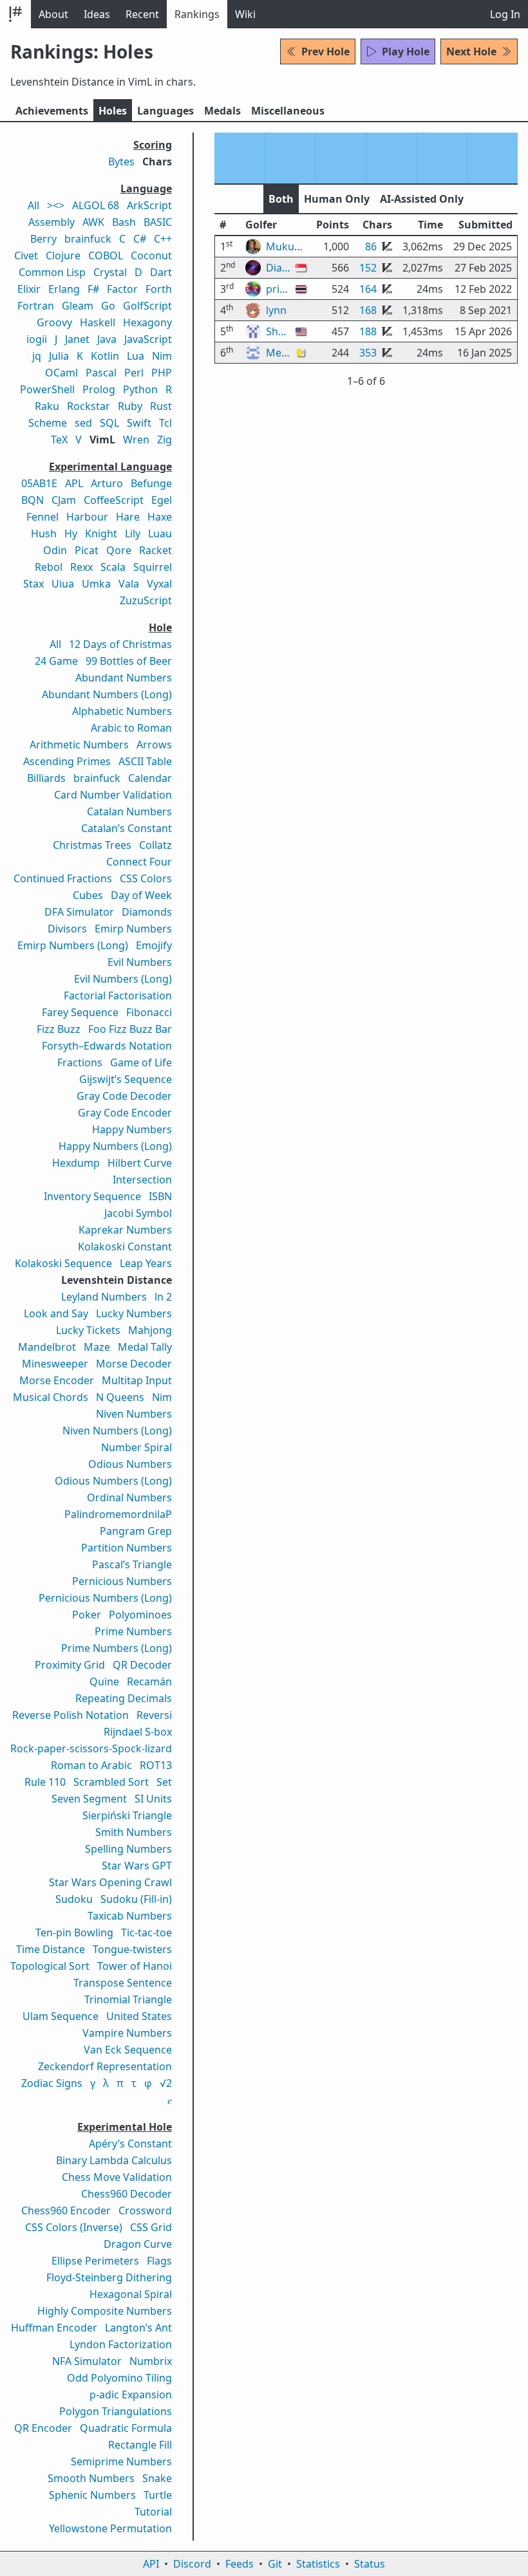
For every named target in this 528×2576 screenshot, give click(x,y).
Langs (165, 111)
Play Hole (406, 51)
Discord (192, 2564)
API (151, 2564)
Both (281, 199)
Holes (113, 111)
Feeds (240, 2564)
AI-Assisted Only (422, 199)
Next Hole (471, 51)
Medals (222, 111)
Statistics (318, 2564)
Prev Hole (325, 51)
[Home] (15, 14)
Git (275, 2564)
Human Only (337, 199)
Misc (288, 111)
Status (370, 2564)
